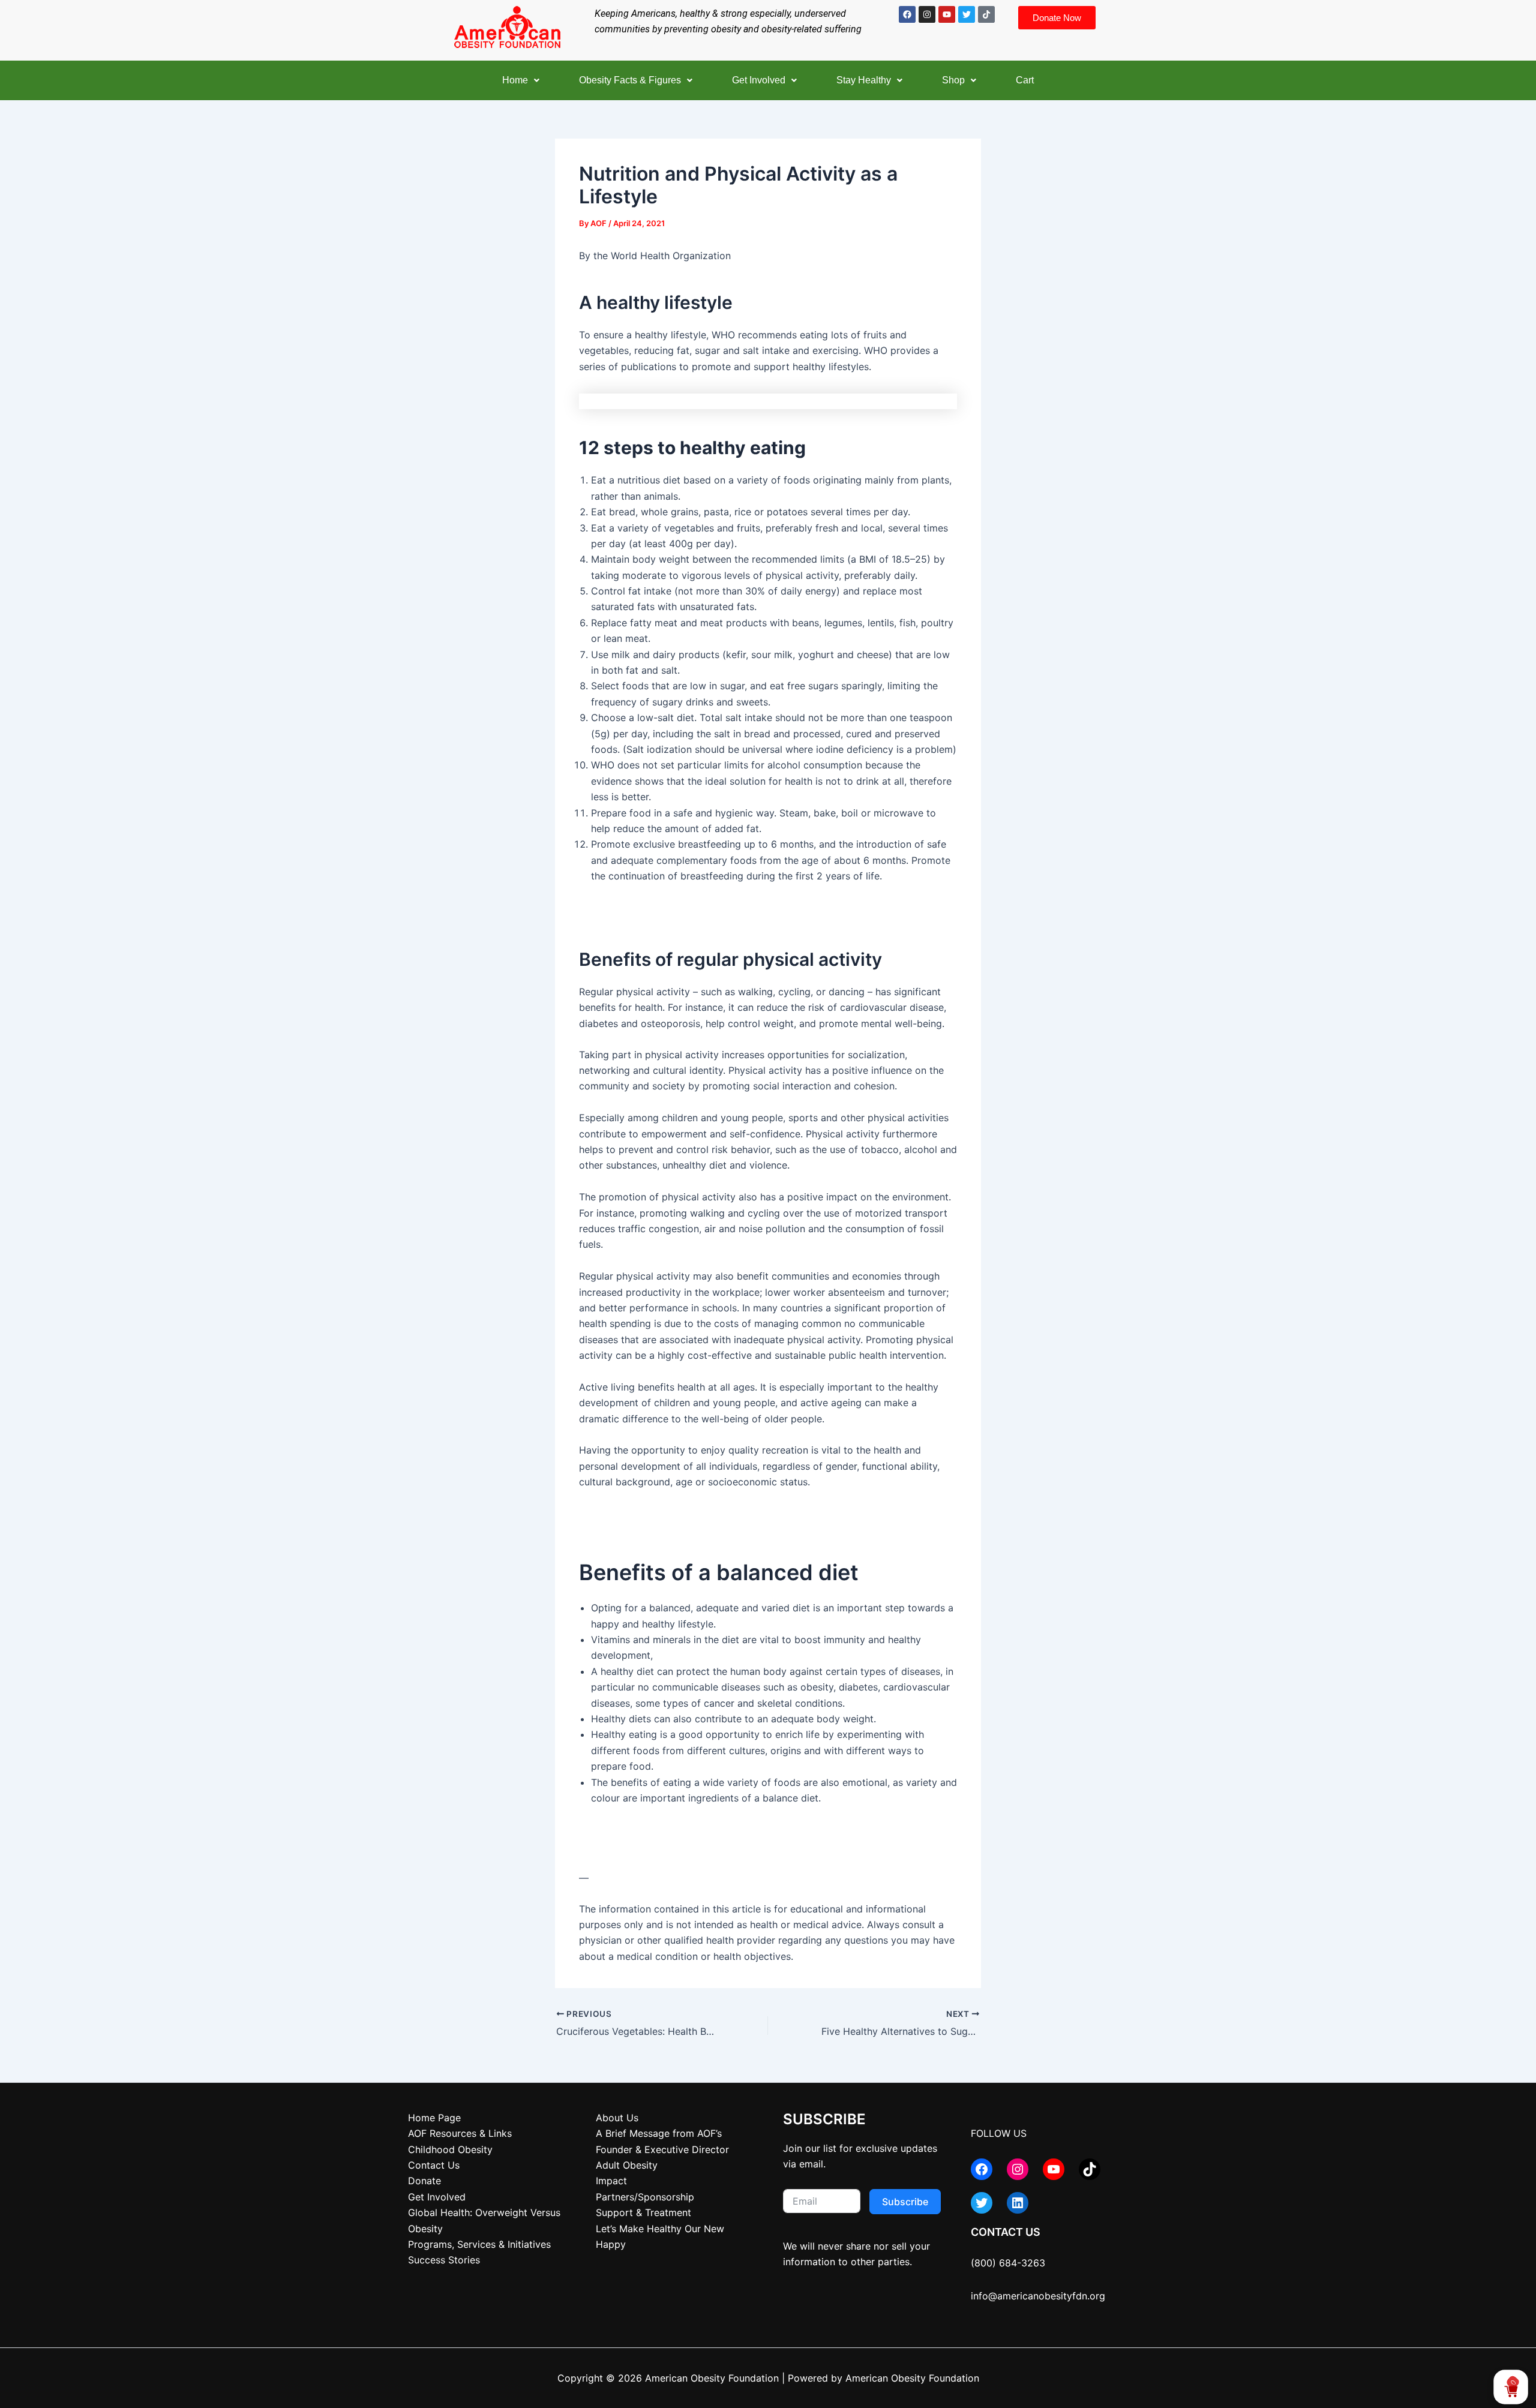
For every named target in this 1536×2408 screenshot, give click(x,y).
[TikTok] (1090, 2169)
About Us (617, 2118)
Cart (1025, 80)
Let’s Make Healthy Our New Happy (660, 2236)
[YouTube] (1054, 2169)
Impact (611, 2181)
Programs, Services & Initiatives (479, 2244)
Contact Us (434, 2165)
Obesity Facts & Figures (630, 80)
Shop (953, 80)
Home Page (434, 2118)
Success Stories (444, 2260)
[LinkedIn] (1018, 2203)
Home (515, 80)
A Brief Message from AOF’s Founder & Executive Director (662, 2141)
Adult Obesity (627, 2165)
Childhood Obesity (450, 2149)
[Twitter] (982, 2203)
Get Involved (759, 80)
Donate (424, 2181)
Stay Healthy (864, 80)
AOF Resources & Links (460, 2133)
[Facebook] (982, 2169)
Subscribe (905, 2202)
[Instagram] (1018, 2169)
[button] (521, 80)
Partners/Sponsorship (645, 2197)
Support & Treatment (643, 2212)
